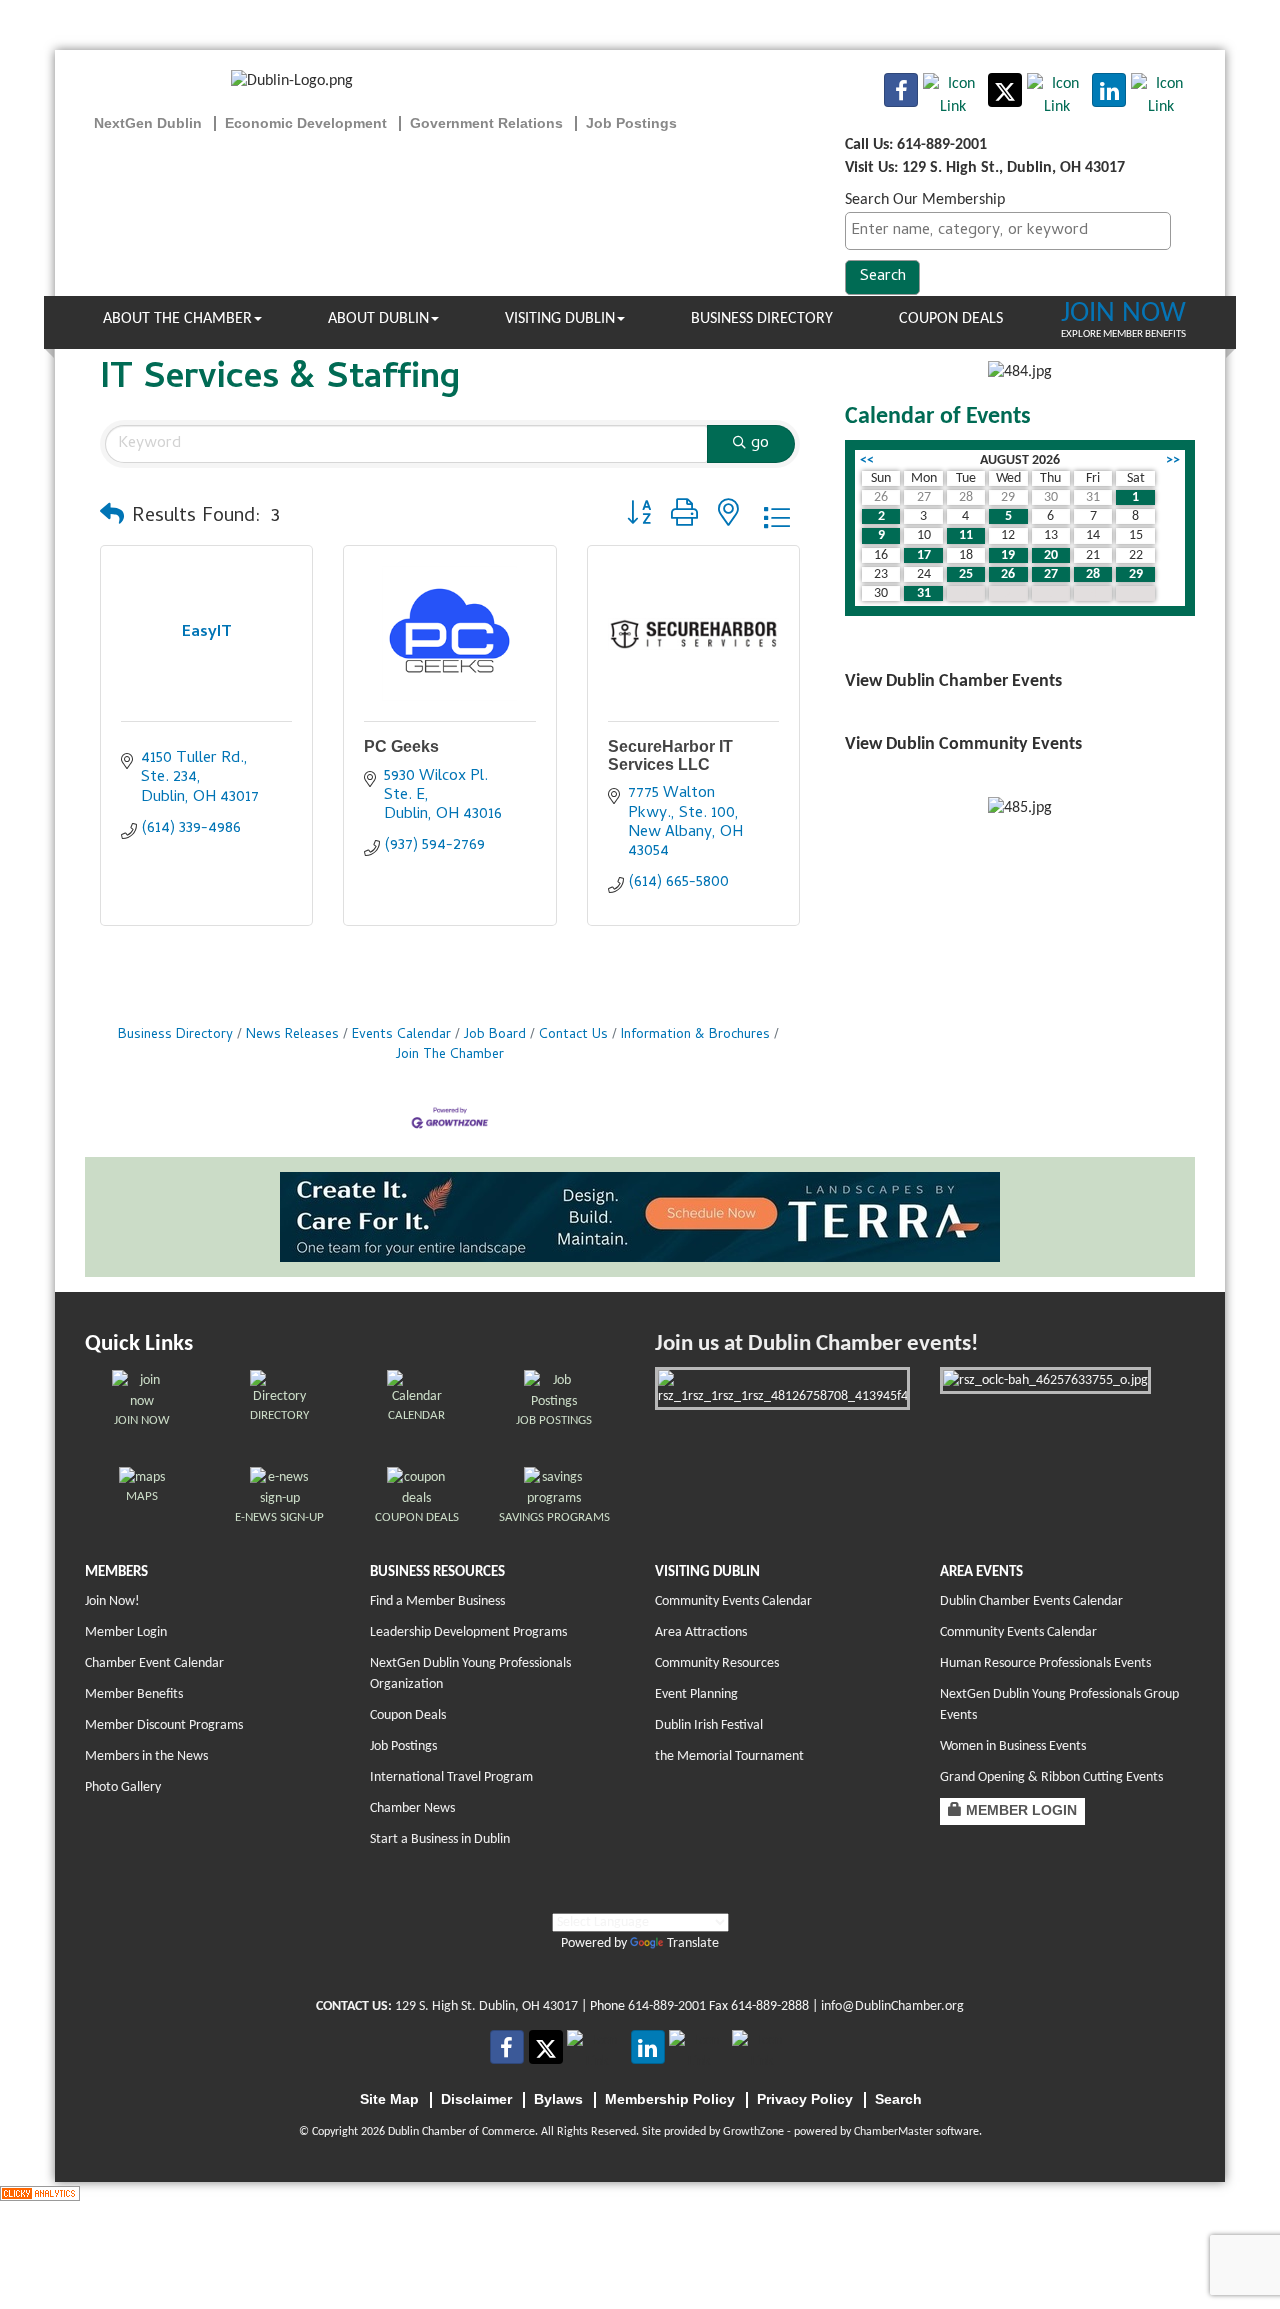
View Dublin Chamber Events (953, 681)
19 (1008, 555)
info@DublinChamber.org (892, 2006)
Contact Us (573, 1035)
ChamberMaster (893, 2132)
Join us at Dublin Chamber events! (816, 1344)
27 (1051, 574)
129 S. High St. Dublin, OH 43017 (486, 2006)
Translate (693, 1943)
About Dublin (378, 319)
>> (1173, 460)
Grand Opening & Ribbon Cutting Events (1051, 1777)
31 (924, 593)
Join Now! (112, 1601)
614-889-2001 (667, 2006)
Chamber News (412, 1808)
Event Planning (696, 1694)
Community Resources (717, 1663)
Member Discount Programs (164, 1725)
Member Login (126, 1632)
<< (867, 460)
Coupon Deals (951, 319)
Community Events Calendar (733, 1601)
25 (966, 574)
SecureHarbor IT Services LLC (670, 755)
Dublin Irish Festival (709, 1725)
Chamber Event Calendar (154, 1663)
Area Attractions (701, 1632)
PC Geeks (401, 746)
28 (1093, 574)
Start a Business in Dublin (440, 1839)
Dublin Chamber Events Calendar (1031, 1601)
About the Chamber (177, 319)
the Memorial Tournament (729, 1756)
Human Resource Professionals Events (1045, 1663)
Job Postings (403, 1746)
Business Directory (762, 319)
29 (1136, 574)
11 (966, 535)
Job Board (495, 1035)
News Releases (292, 1035)
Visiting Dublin (560, 319)
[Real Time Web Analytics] (40, 2193)
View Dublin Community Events (963, 744)
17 (924, 555)
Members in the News (146, 1756)
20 (1051, 555)
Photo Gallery (123, 1787)
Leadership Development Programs (468, 1632)
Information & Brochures (695, 1035)
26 (1008, 574)
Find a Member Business (437, 1601)
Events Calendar (401, 1035)
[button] (112, 518)
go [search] (760, 444)
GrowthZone (753, 2132)
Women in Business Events (1013, 1746)
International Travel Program (451, 1777)
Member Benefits (134, 1694)
